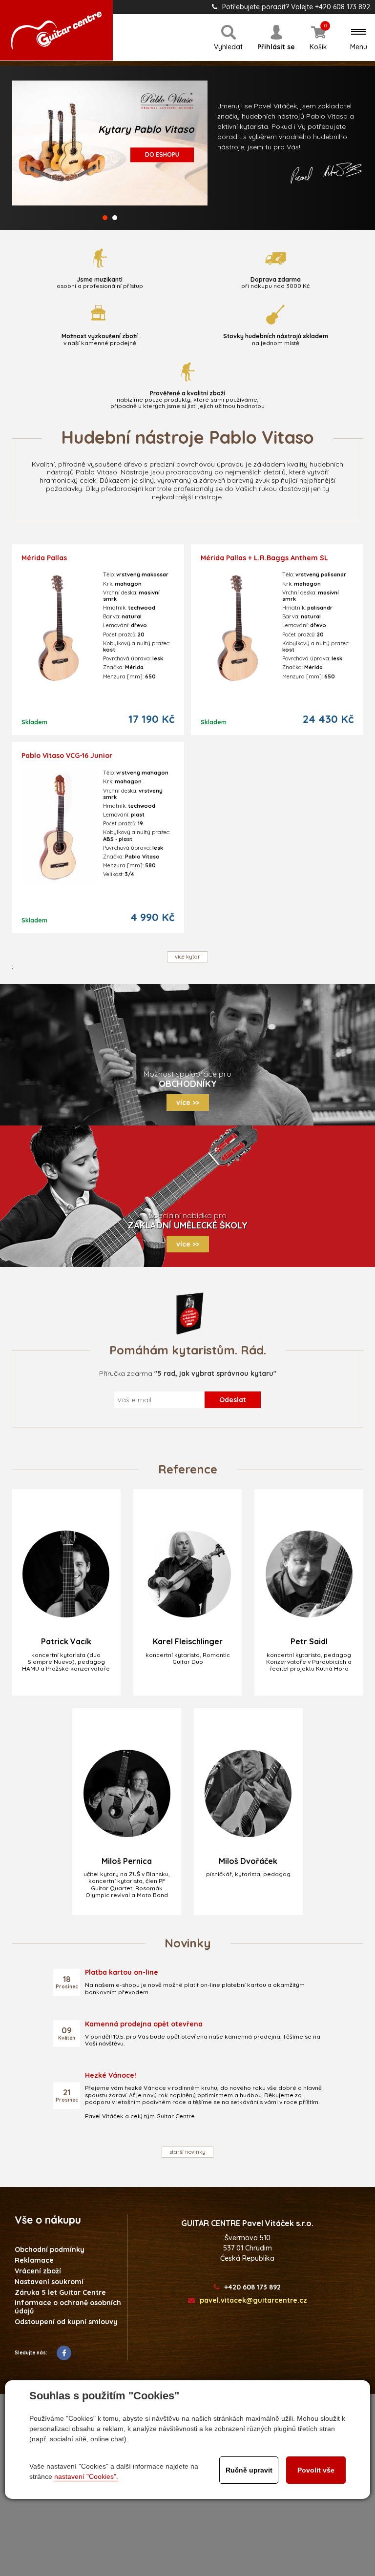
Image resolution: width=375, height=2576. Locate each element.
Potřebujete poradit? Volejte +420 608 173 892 (296, 7)
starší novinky (187, 2152)
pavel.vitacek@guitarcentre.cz (253, 2300)
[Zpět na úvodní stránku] (56, 30)
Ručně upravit (249, 2470)
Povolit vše (316, 2470)
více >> (188, 1103)
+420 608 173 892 (252, 2287)
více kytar (187, 957)
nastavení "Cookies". (86, 2476)
